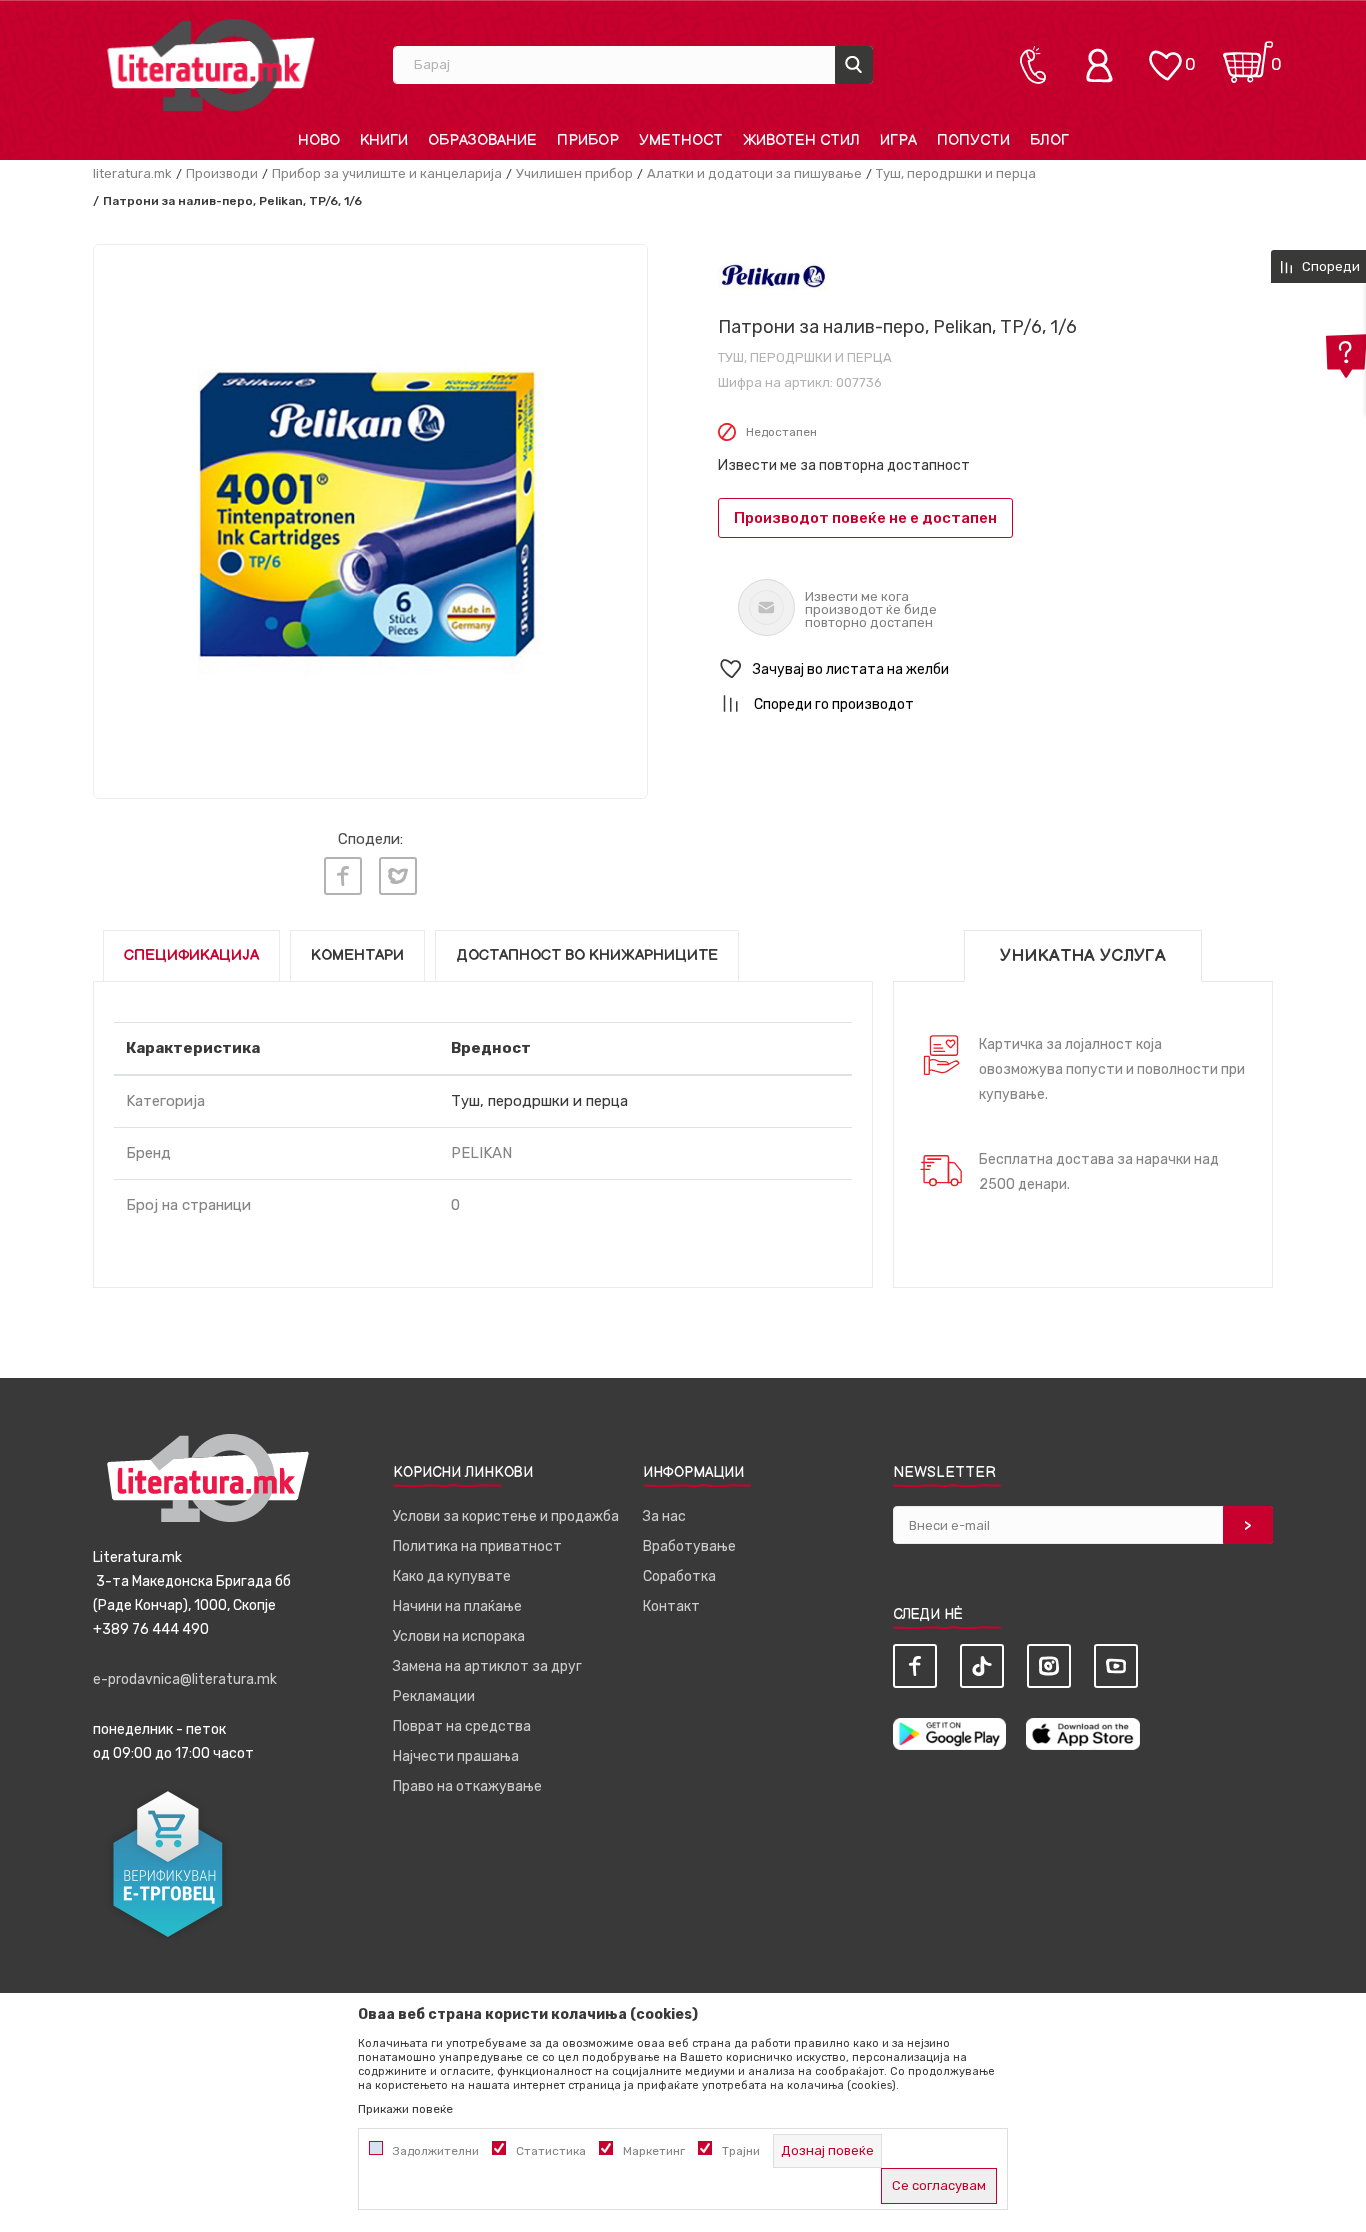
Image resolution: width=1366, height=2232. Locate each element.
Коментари (357, 955)
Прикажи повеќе (405, 2109)
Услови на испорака (459, 1636)
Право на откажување (467, 1786)
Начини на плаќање (457, 1606)
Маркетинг (654, 2151)
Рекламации (434, 1696)
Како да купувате (452, 1576)
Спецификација (191, 955)
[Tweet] (398, 876)
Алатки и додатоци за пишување (754, 173)
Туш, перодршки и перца (956, 173)
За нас (664, 1516)
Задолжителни (436, 2151)
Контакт (671, 1606)
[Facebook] (343, 876)
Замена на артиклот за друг (487, 1666)
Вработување (689, 1546)
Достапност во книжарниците (587, 955)
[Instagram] (1049, 1666)
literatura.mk (132, 173)
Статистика (551, 2151)
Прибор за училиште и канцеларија (387, 173)
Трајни (741, 2151)
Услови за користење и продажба (506, 1516)
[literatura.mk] (211, 64)
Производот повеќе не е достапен (865, 518)
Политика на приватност (477, 1546)
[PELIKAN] (773, 275)
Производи (222, 173)
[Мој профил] (1104, 65)
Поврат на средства (462, 1726)
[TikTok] (982, 1666)
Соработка (679, 1576)
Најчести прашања (456, 1756)
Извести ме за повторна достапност (844, 465)
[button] (995, 669)
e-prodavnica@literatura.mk (185, 1679)
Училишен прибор (574, 173)
